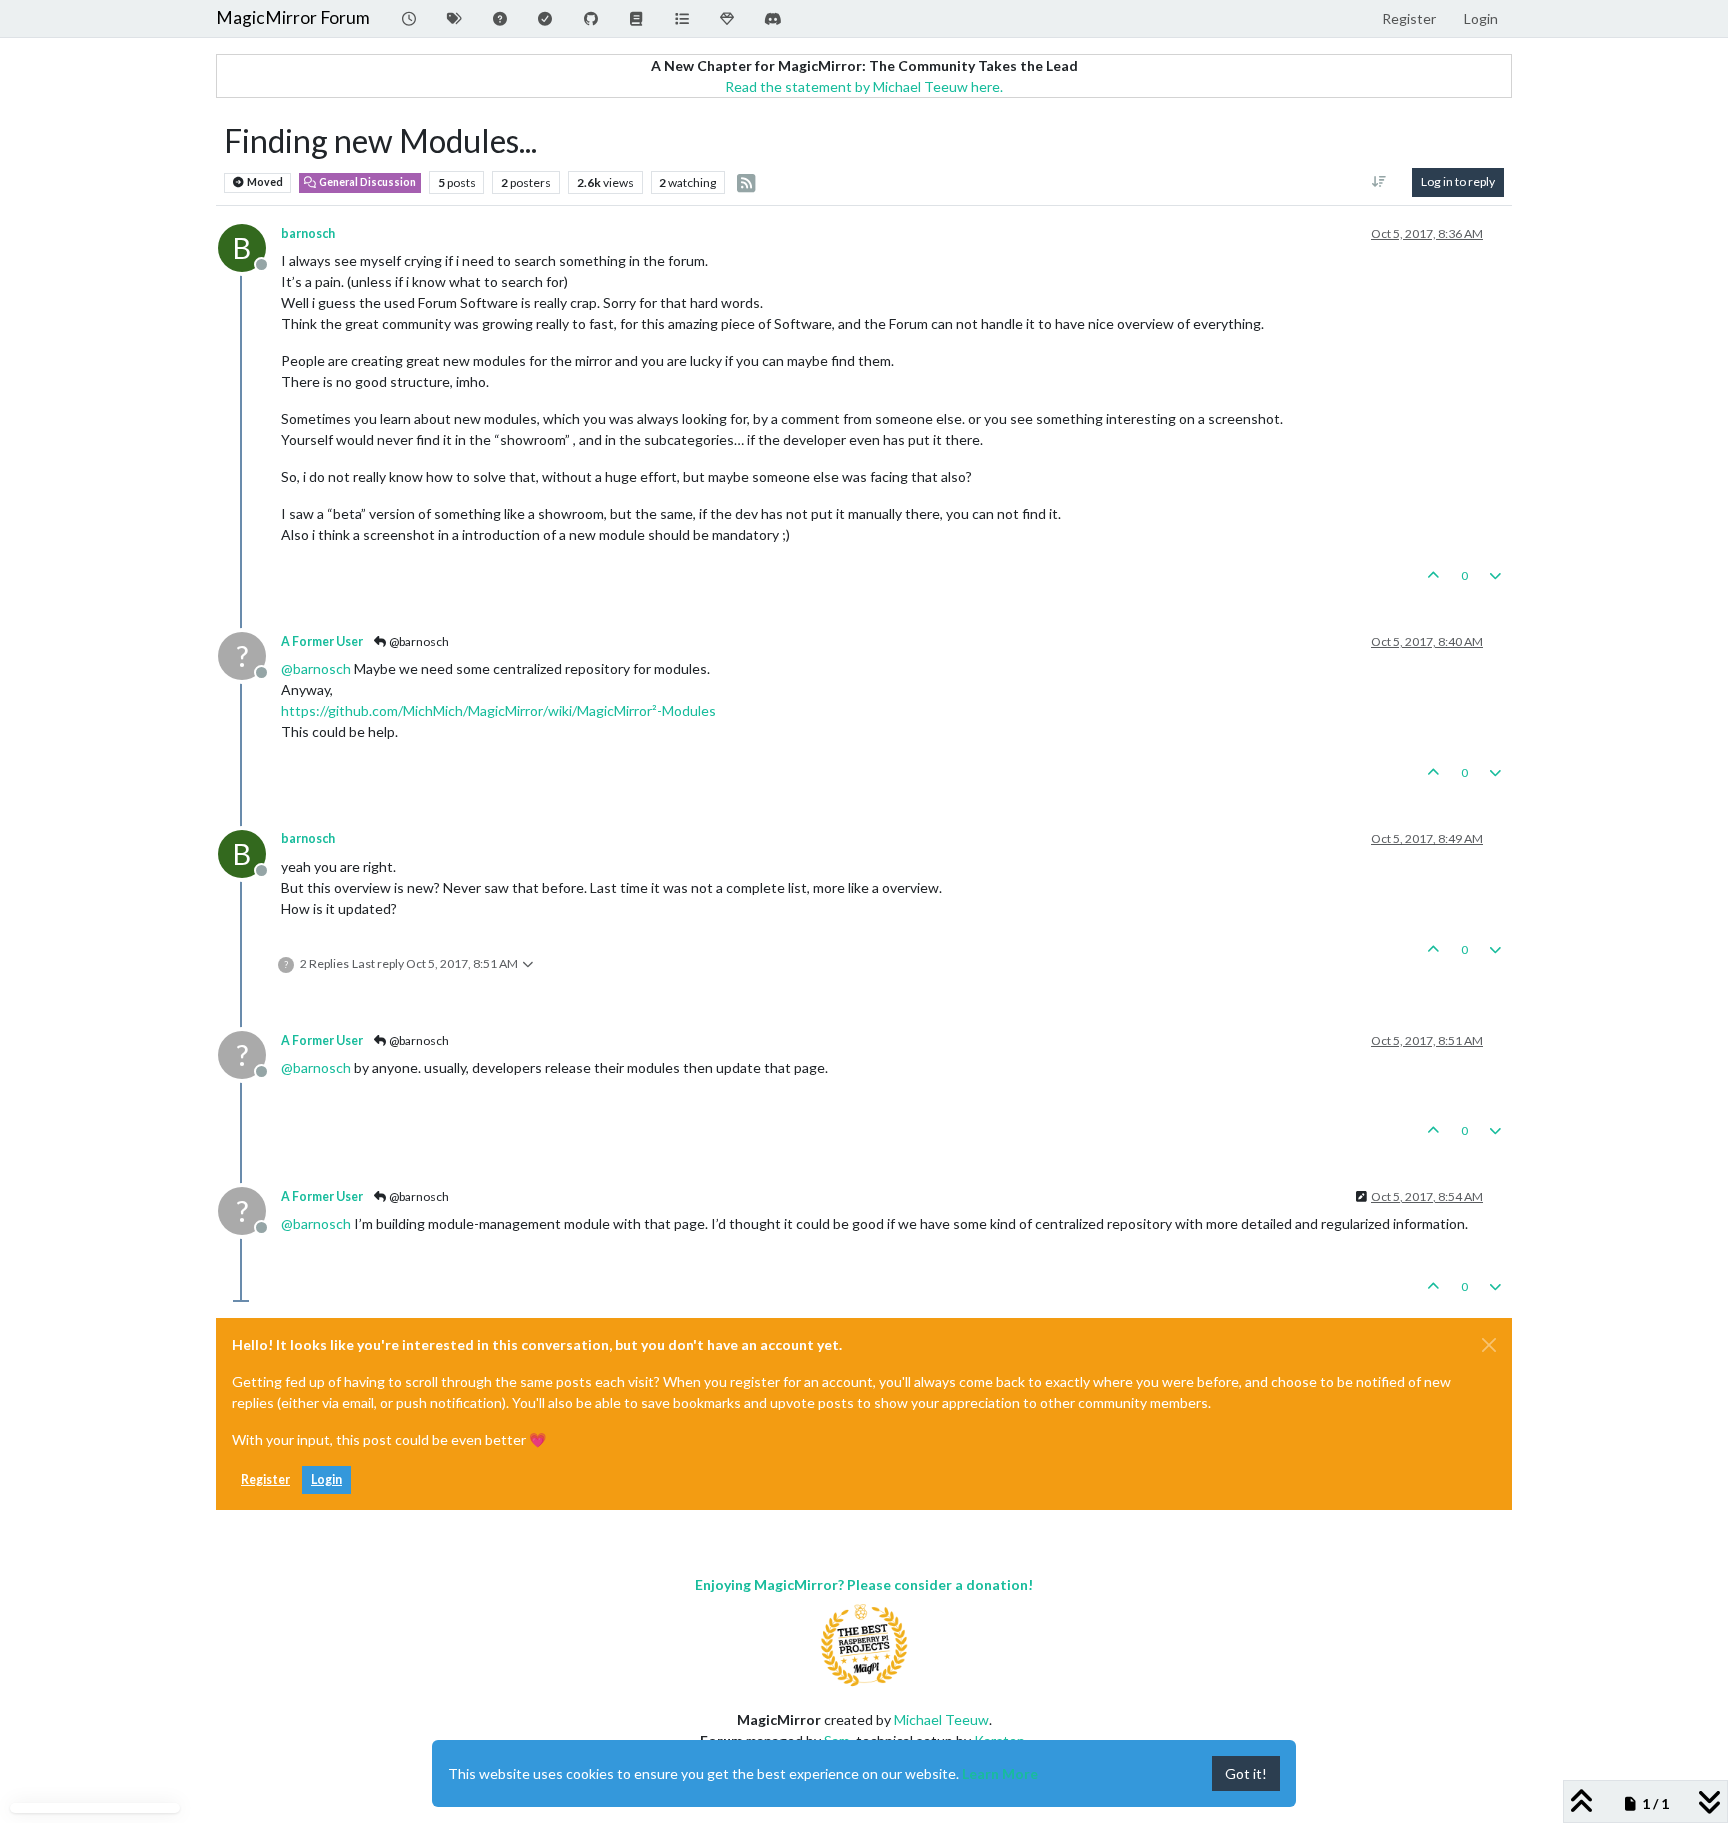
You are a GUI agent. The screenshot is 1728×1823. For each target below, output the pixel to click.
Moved (264, 182)
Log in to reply (1458, 181)
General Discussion (366, 182)
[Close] (1489, 1345)
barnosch (308, 233)
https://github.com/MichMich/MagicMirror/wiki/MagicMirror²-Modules (498, 710)
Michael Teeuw (941, 1719)
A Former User (322, 641)
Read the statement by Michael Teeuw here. (864, 86)
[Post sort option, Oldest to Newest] (1379, 182)
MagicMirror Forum (293, 17)
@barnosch (418, 641)
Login (326, 1479)
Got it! (1246, 1773)
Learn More (1000, 1773)
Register (265, 1479)
